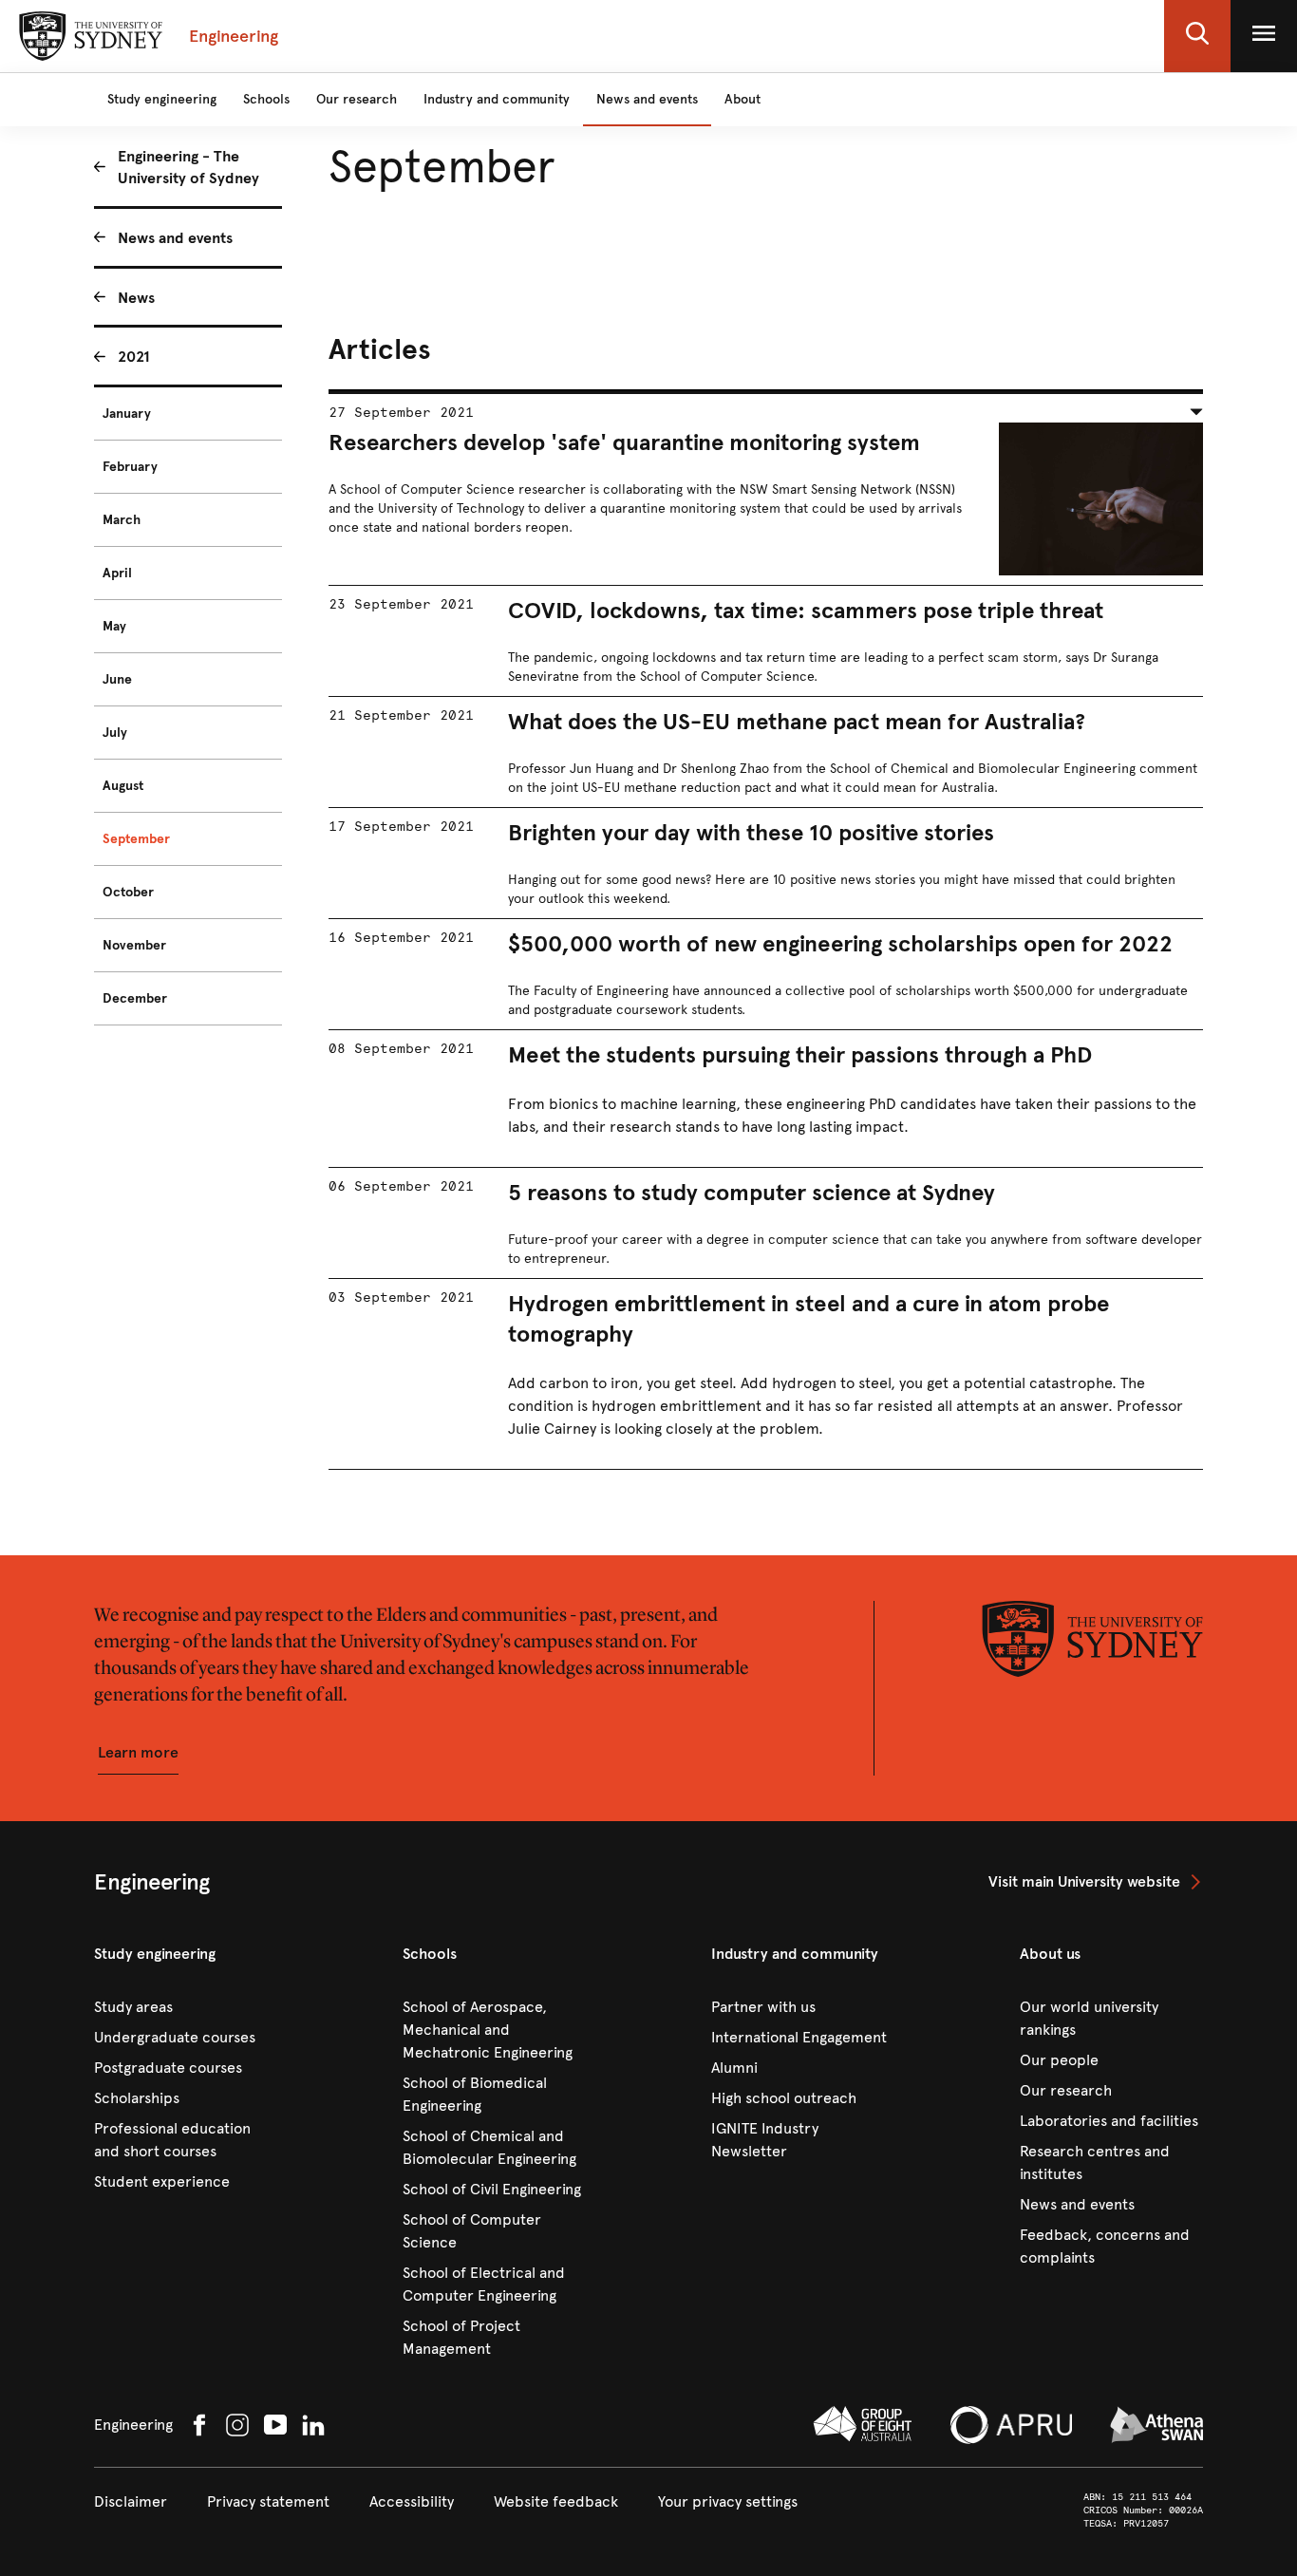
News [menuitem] (136, 298)
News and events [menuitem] (175, 238)
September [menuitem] (136, 839)
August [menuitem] (123, 786)
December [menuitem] (135, 998)
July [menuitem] (115, 733)
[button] (1197, 36)
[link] (1096, 1882)
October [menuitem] (128, 892)
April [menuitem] (117, 573)
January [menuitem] (127, 414)
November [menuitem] (134, 945)
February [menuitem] (130, 467)
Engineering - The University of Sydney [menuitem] (188, 167)
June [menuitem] (117, 679)
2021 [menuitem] (134, 357)
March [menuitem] (122, 520)
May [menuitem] (114, 626)
